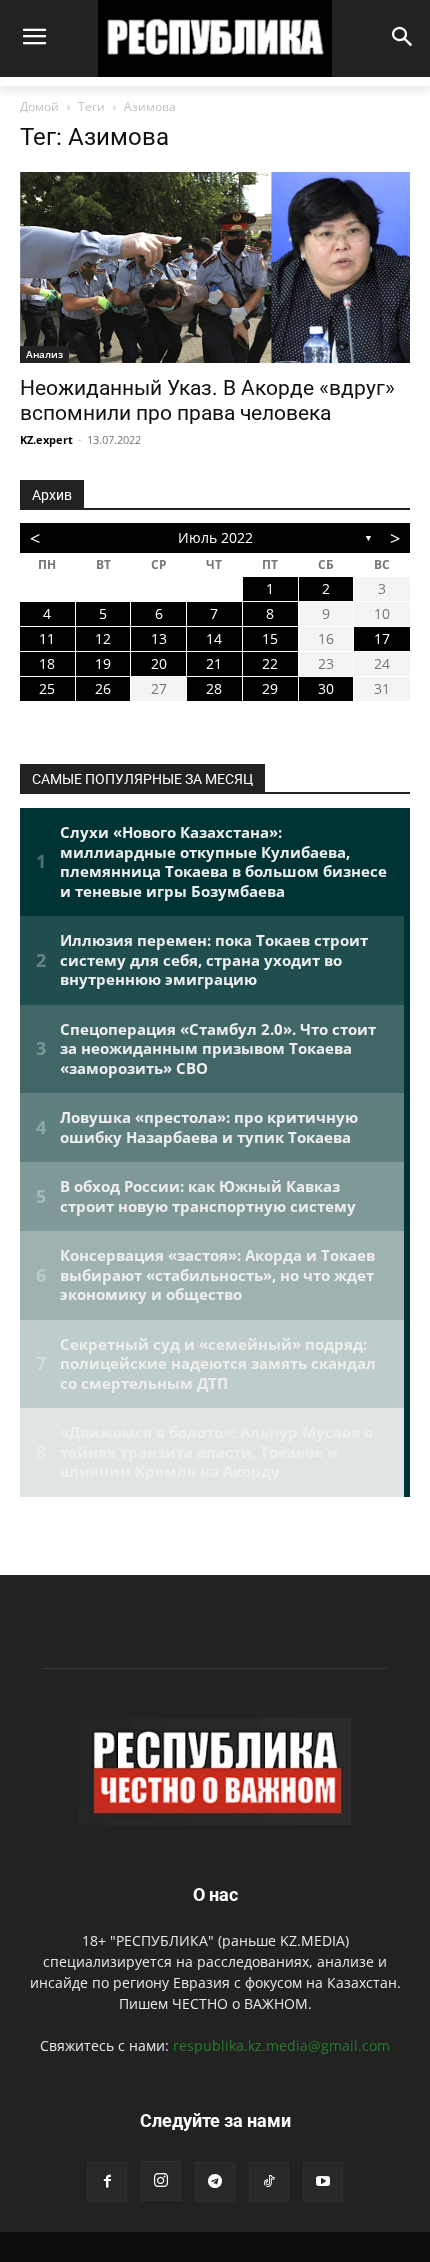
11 (47, 638)
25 (47, 688)
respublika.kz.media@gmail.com (281, 2045)
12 (103, 638)
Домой (39, 106)
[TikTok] (269, 2182)
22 (270, 663)
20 (159, 663)
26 (103, 688)
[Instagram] (161, 2181)
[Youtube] (323, 2182)
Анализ (44, 354)
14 (214, 638)
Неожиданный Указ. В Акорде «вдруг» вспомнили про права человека (207, 400)
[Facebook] (107, 2182)
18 (47, 663)
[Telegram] (215, 2182)
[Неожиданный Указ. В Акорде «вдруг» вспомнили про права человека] (215, 267)
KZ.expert (46, 439)
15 (270, 638)
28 (214, 688)
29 (270, 688)
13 (159, 638)
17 (382, 638)
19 (103, 663)
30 (326, 688)
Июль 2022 (215, 537)
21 (214, 663)
